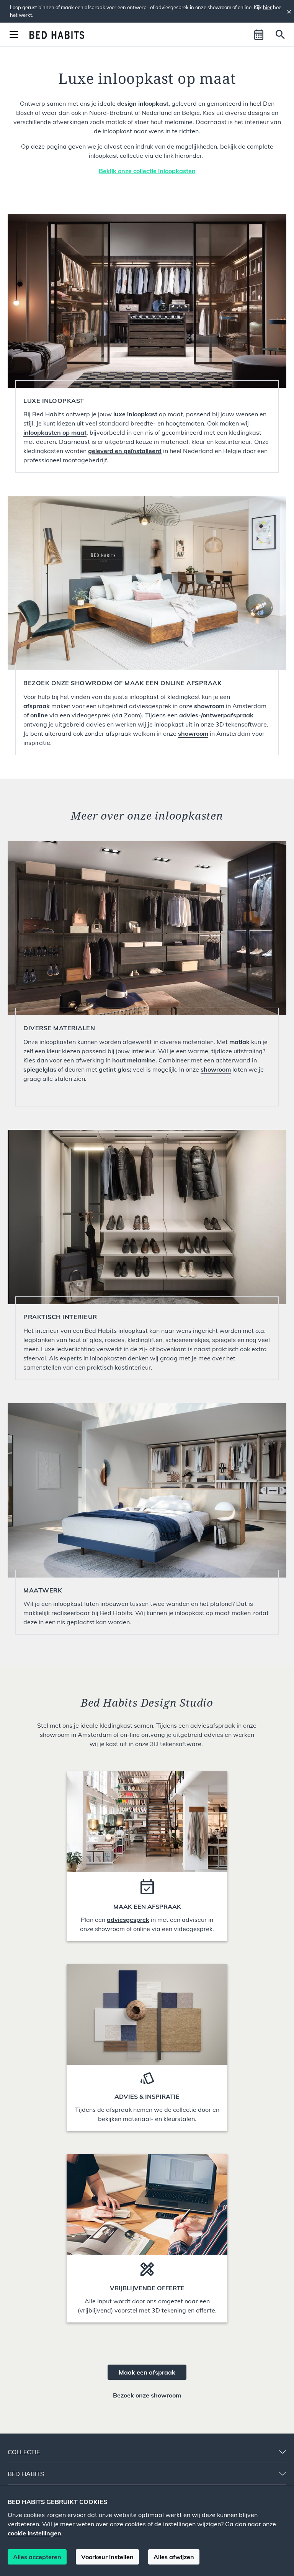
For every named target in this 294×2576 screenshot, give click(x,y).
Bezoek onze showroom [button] (147, 2395)
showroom (193, 733)
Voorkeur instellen (107, 2557)
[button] (259, 34)
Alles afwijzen (174, 2557)
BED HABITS (26, 2474)
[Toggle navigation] (14, 34)
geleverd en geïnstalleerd (125, 451)
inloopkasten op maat (55, 432)
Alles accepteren (37, 2557)
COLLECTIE (24, 2452)
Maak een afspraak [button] (147, 2372)
